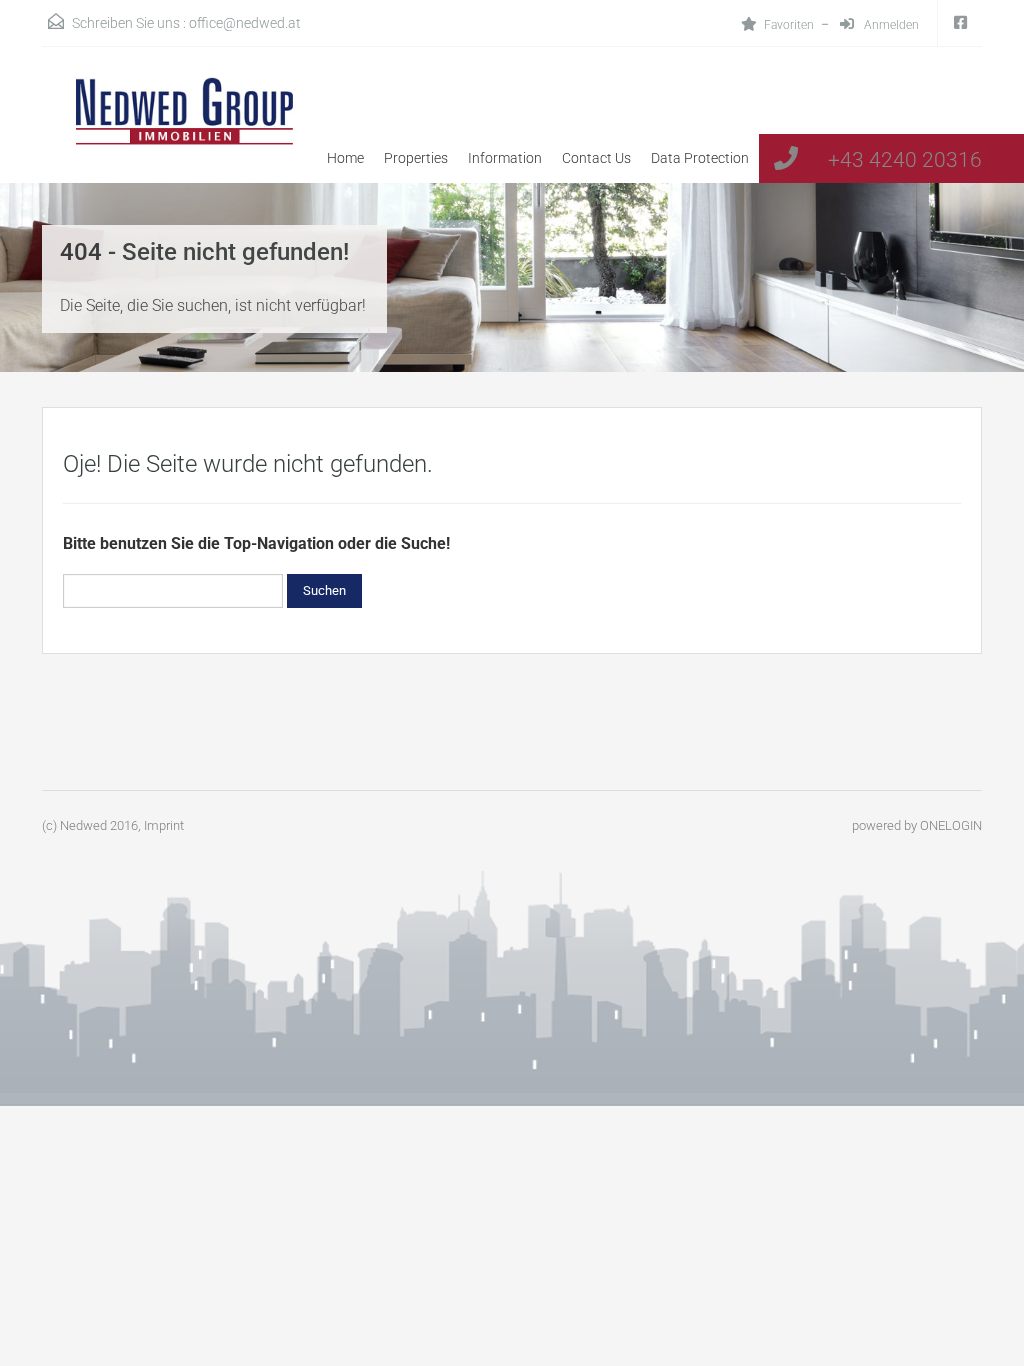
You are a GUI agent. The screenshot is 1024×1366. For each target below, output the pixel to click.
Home (345, 158)
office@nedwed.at (245, 23)
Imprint (164, 825)
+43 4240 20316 (905, 160)
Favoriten (789, 25)
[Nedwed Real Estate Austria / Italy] (172, 130)
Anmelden (890, 25)
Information (505, 158)
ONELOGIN (951, 825)
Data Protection (700, 158)
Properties (416, 158)
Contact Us (596, 158)
